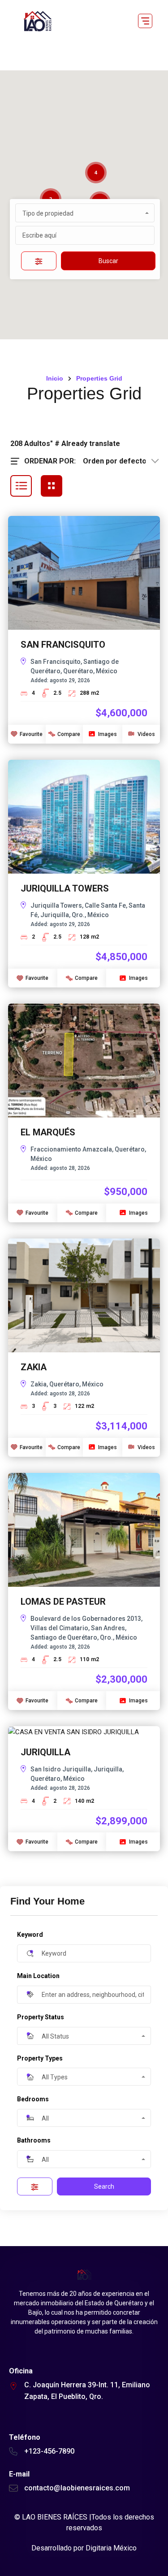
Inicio (55, 378)
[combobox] (85, 213)
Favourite (31, 734)
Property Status (41, 2017)
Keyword (30, 1935)
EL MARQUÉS (48, 1132)
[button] (145, 21)
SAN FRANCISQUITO (63, 645)
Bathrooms (34, 2140)
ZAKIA (34, 1367)
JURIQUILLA (45, 1752)
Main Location (38, 1976)
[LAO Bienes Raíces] (37, 21)
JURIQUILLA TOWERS (65, 888)
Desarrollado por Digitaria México (84, 2548)
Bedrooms (33, 2099)
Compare (69, 734)
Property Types (40, 2058)
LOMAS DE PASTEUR (63, 1602)
